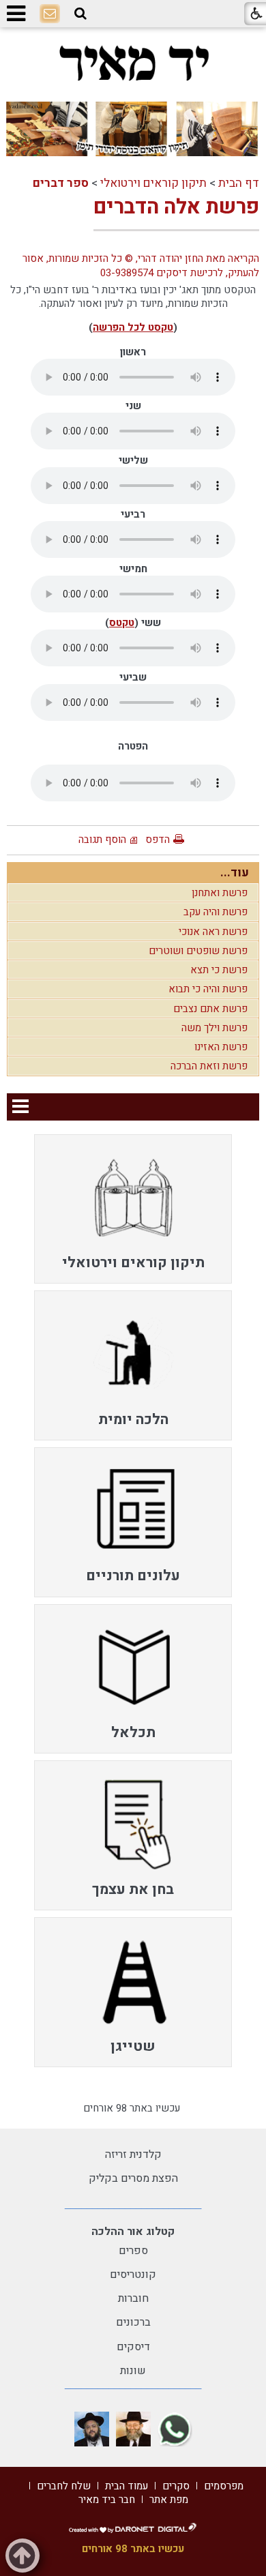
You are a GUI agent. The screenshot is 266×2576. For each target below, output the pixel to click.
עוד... (235, 873)
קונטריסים (133, 2275)
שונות (133, 2371)
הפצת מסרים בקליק (133, 2178)
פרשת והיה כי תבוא (208, 989)
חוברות (133, 2298)
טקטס (122, 623)
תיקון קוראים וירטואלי (153, 183)
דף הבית (239, 183)
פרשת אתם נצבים (210, 1009)
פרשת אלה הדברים (176, 207)
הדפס (158, 840)
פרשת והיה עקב (216, 912)
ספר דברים (61, 183)
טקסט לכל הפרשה (133, 327)
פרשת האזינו (221, 1047)
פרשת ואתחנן (220, 893)
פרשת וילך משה (215, 1028)
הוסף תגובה (102, 840)
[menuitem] (133, 1209)
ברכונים (133, 2322)
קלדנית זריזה (133, 2155)
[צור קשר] (50, 14)
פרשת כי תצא (219, 970)
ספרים (133, 2251)
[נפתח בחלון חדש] (175, 2429)
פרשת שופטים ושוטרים (198, 951)
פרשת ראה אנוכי (213, 932)
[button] (80, 14)
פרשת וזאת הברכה (209, 1066)
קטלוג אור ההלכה (133, 2232)
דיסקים (133, 2347)
